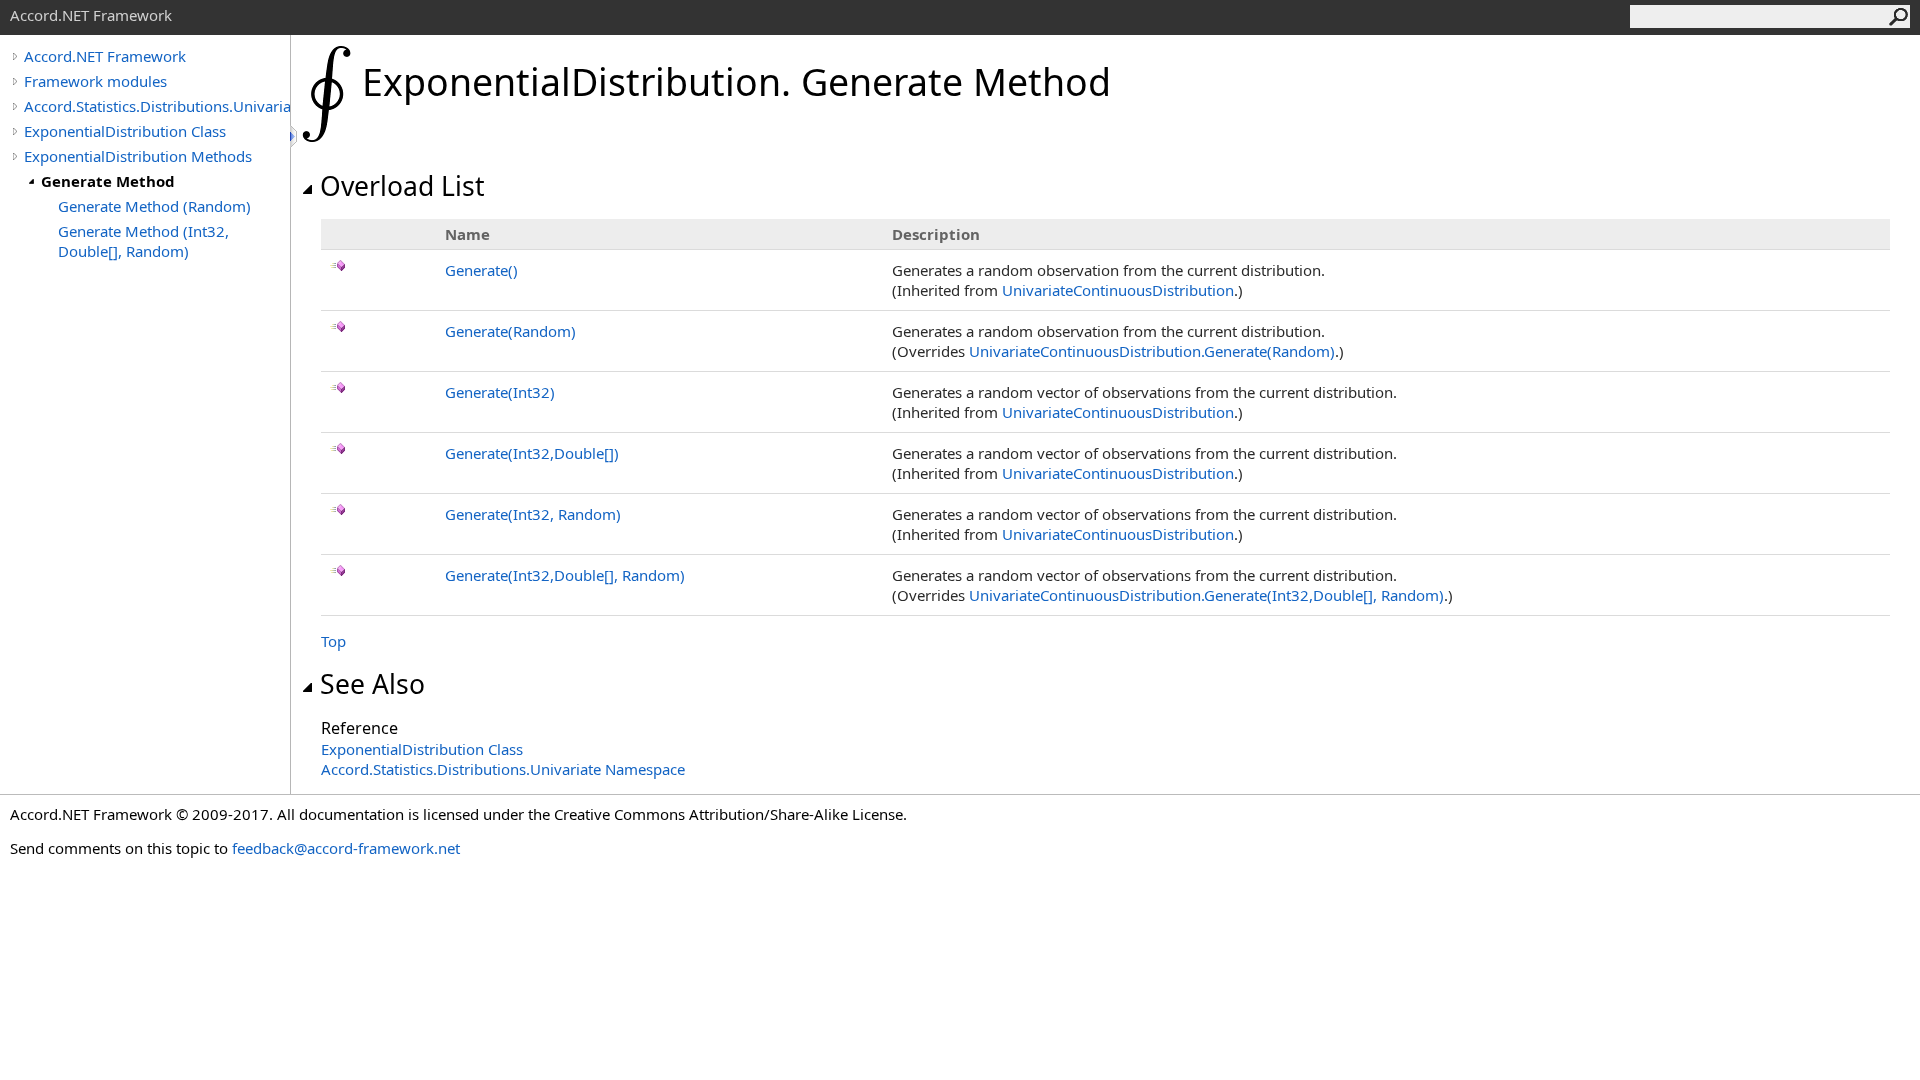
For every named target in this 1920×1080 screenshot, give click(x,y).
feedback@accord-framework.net (346, 848)
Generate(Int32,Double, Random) (565, 575)
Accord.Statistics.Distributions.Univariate (157, 106)
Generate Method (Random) (154, 206)
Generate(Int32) (500, 392)
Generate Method (108, 181)
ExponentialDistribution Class (125, 131)
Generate (481, 270)
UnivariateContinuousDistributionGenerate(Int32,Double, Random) (1206, 595)
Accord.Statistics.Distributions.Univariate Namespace (503, 769)
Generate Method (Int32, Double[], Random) (143, 241)
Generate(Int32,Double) (532, 453)
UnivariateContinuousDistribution (1118, 290)
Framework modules (95, 81)
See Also (372, 684)
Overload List (402, 186)
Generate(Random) (510, 331)
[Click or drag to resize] (295, 136)
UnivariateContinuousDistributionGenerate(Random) (1152, 351)
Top (333, 641)
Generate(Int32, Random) (533, 514)
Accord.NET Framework (105, 56)
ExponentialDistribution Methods (138, 156)
